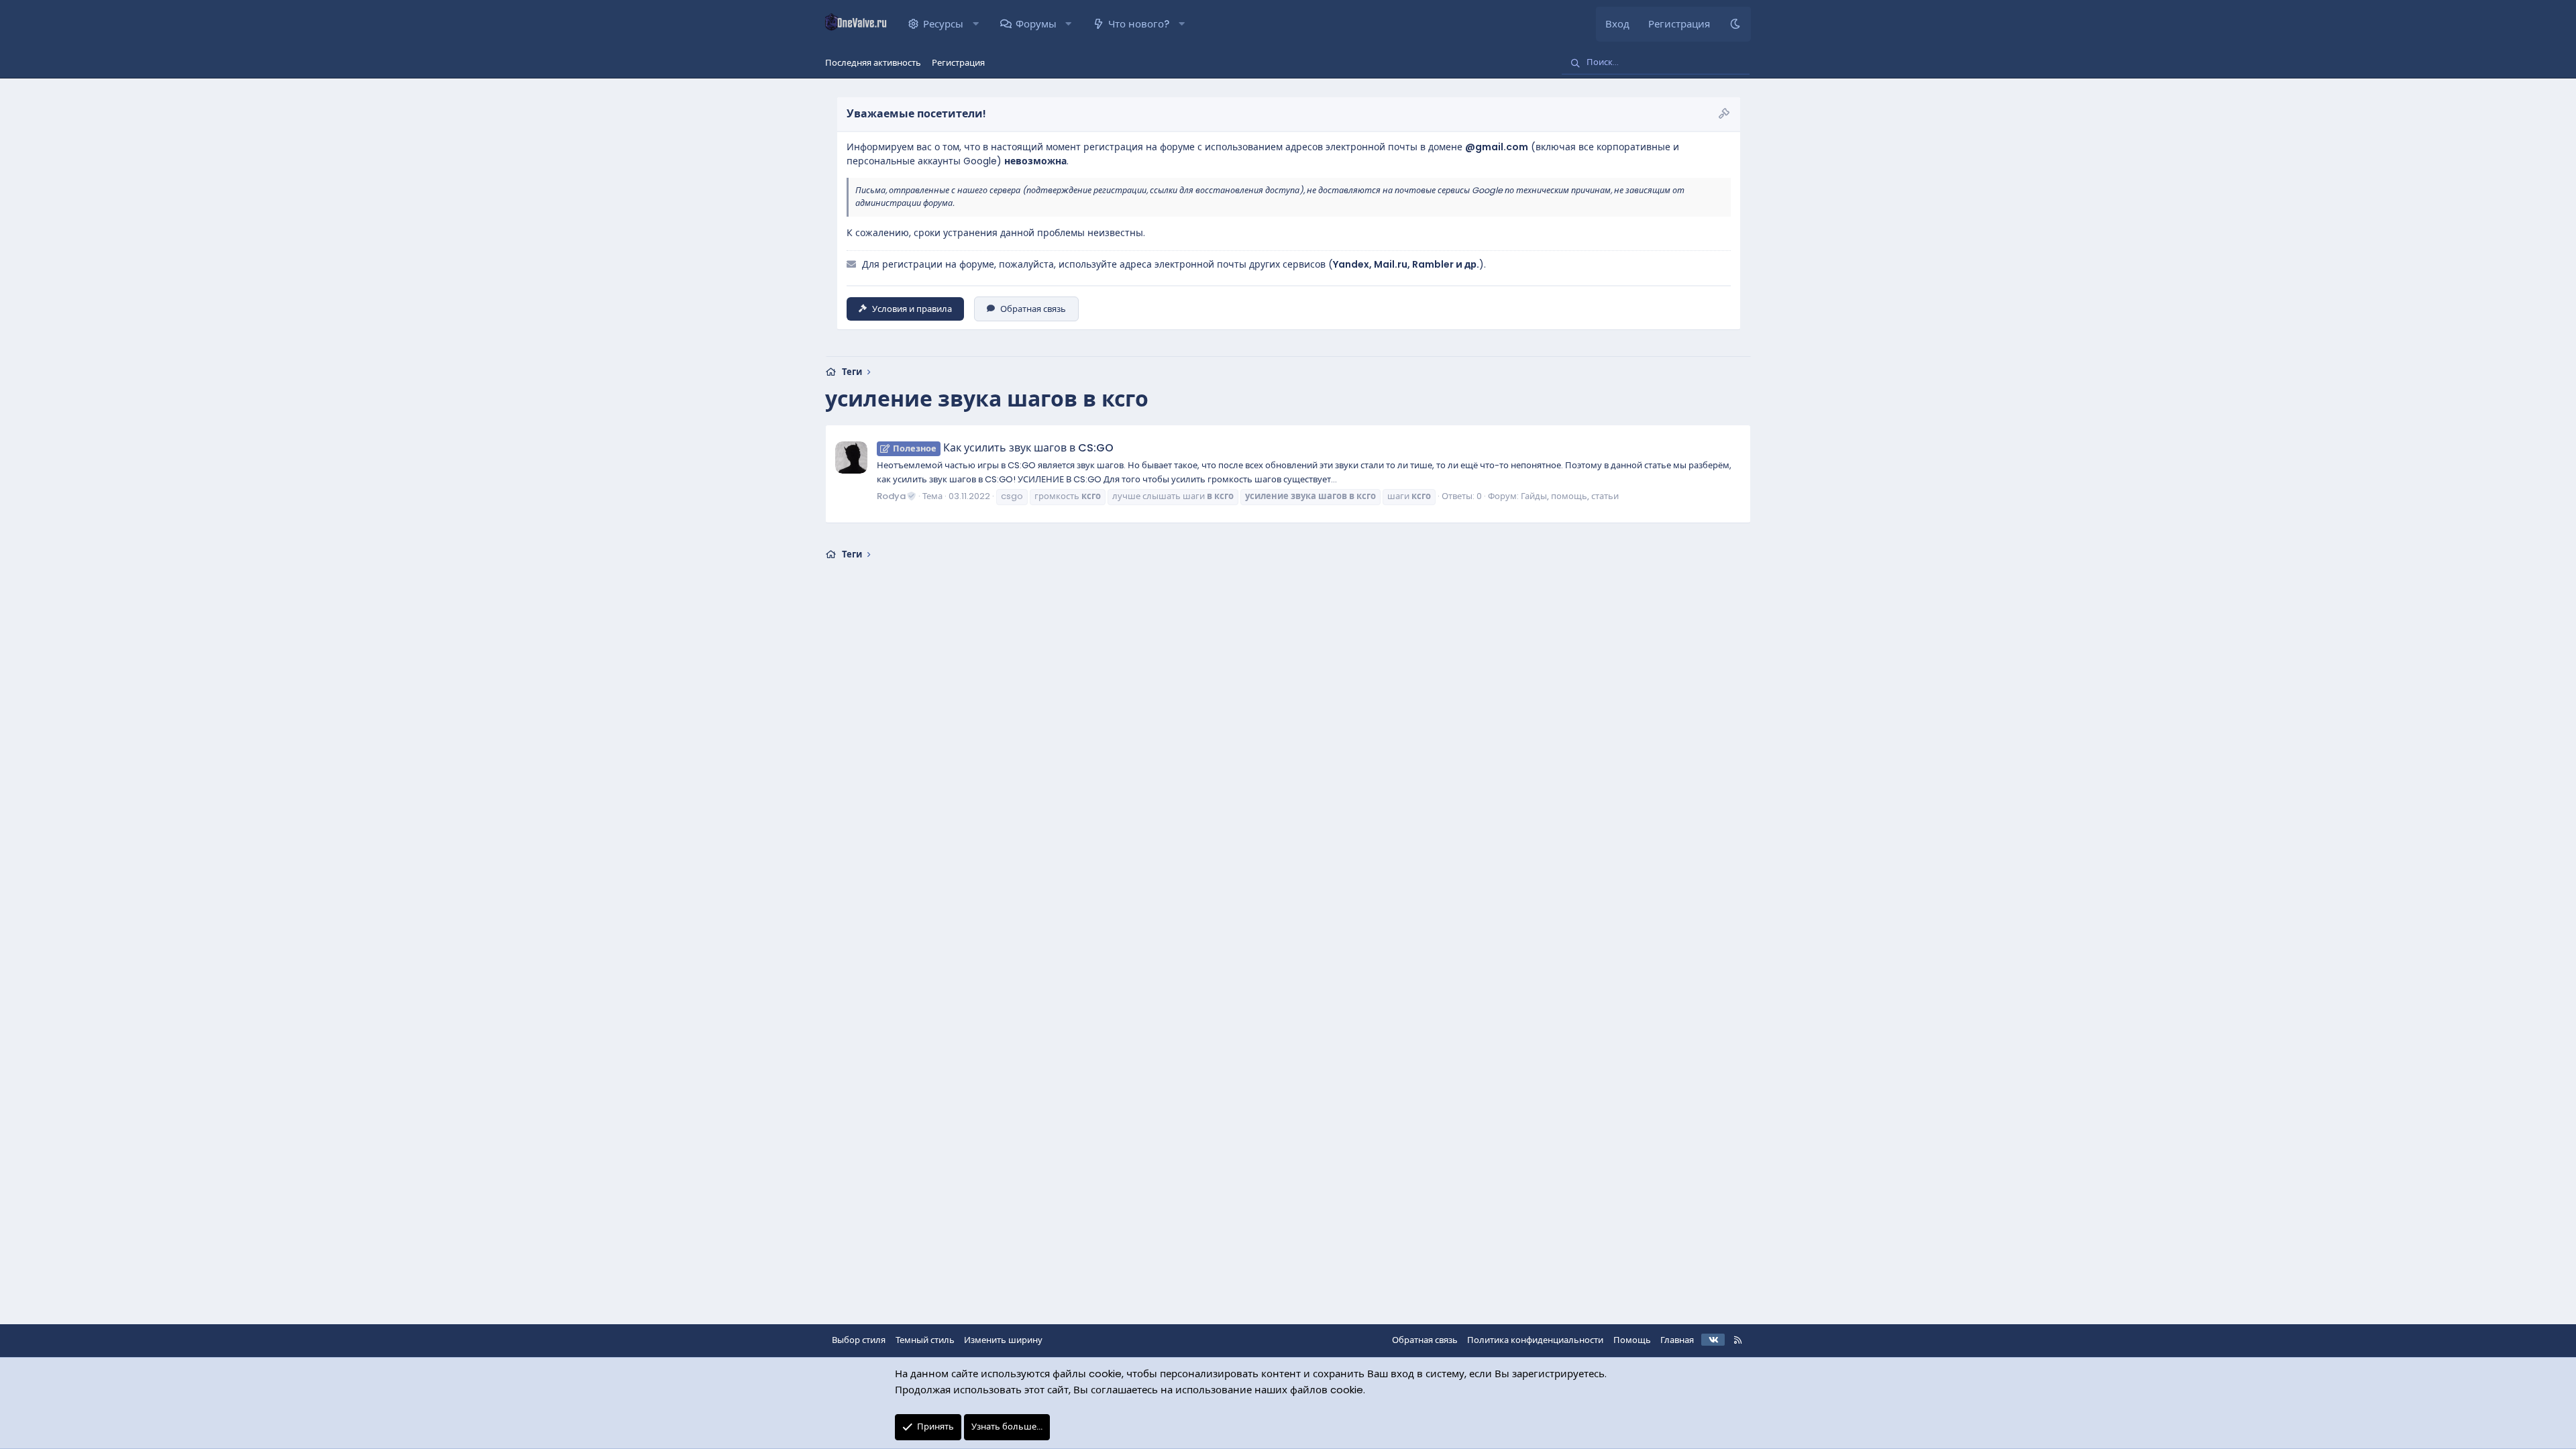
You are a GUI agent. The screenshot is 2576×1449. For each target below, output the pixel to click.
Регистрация (958, 63)
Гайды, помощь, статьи (1570, 496)
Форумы (1036, 24)
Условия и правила (912, 309)
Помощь (1632, 1340)
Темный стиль (925, 1340)
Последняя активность (873, 63)
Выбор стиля (859, 1340)
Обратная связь (1033, 309)
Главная (1677, 1340)
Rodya (891, 496)
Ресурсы (943, 24)
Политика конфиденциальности (1535, 1340)
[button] (976, 24)
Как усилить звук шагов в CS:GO (1003, 448)
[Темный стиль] (1735, 24)
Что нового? (1139, 24)
